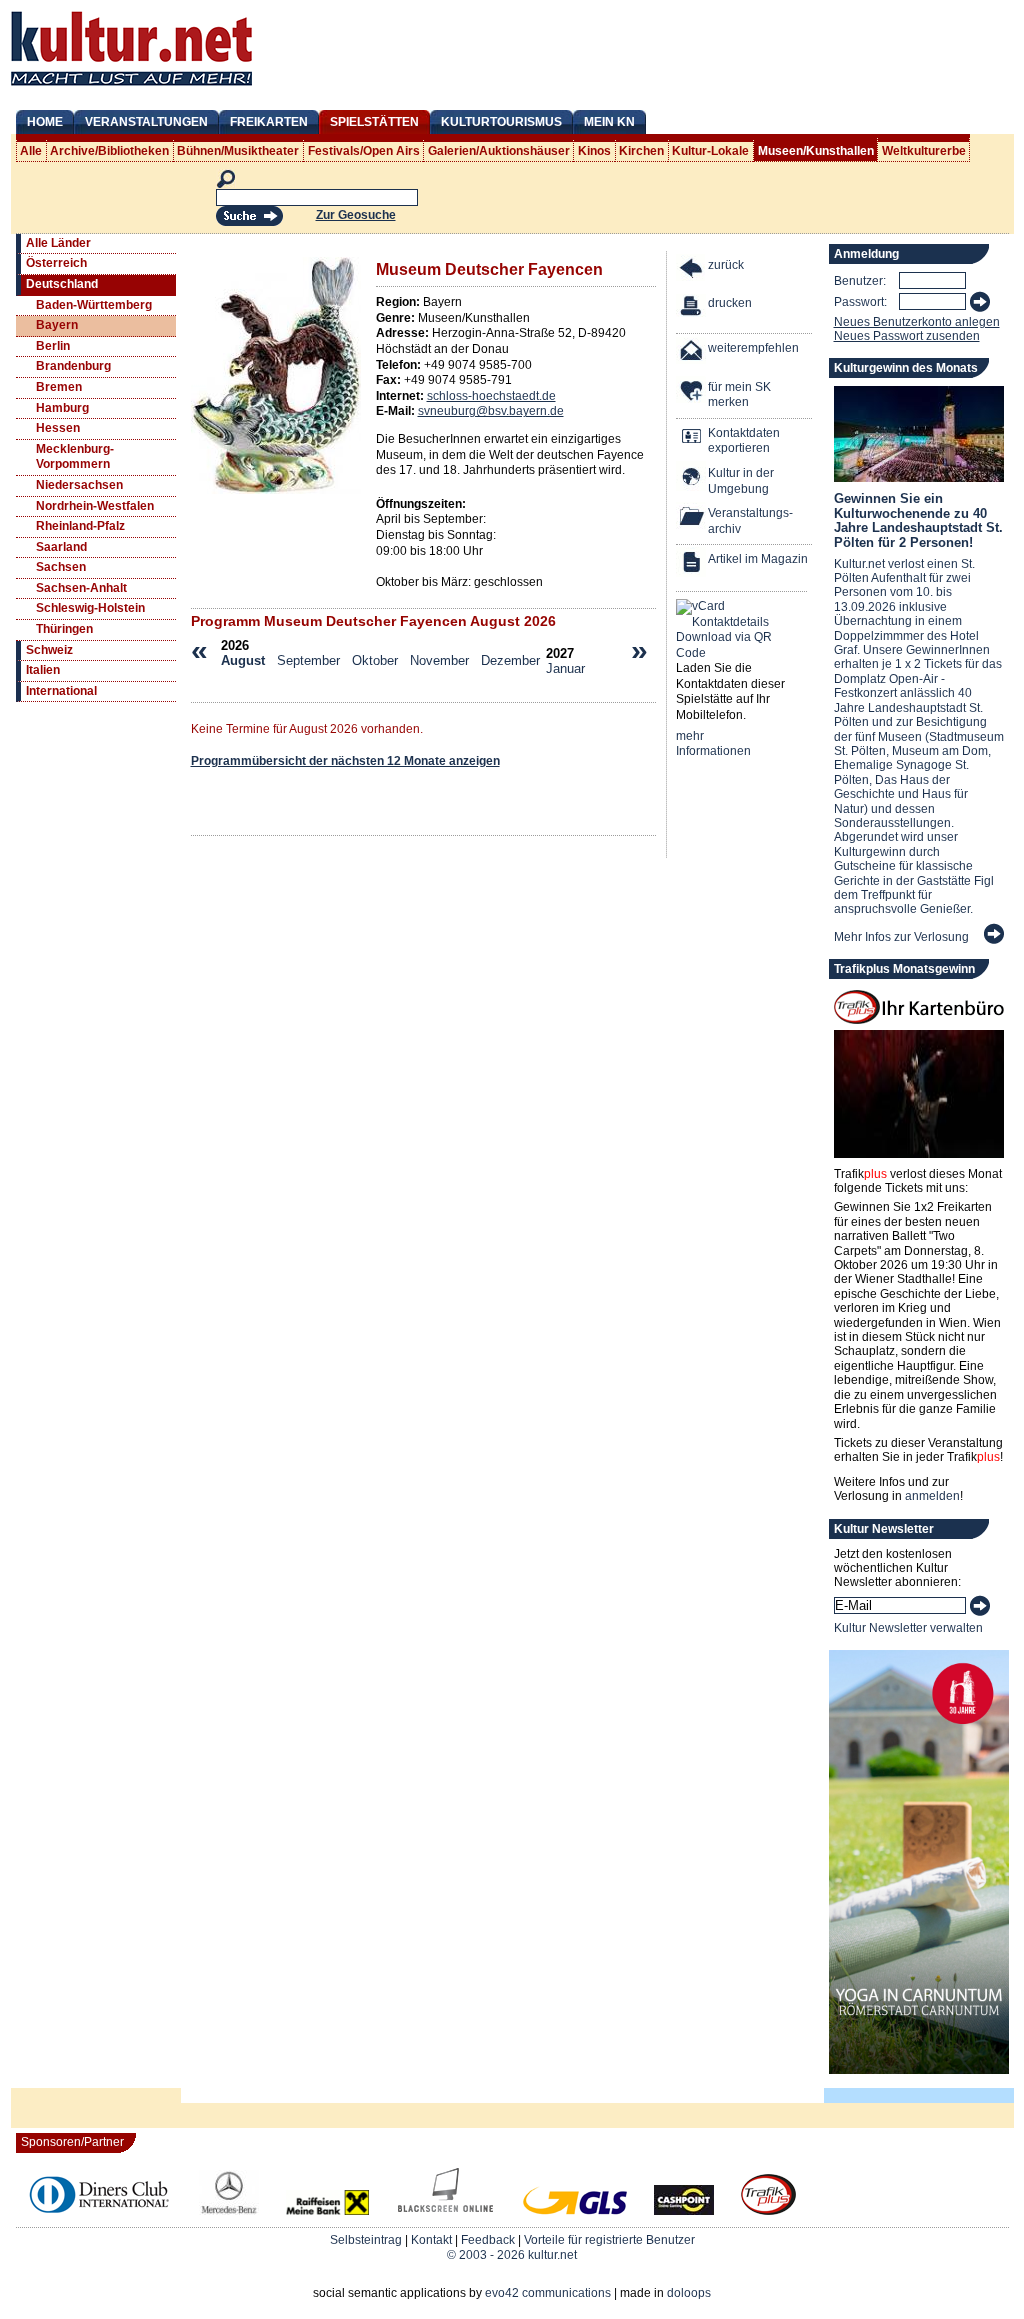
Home (45, 122)
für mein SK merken (739, 395)
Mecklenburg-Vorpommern (75, 457)
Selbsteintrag (366, 2240)
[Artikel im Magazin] (692, 564)
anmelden (932, 1496)
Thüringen (64, 629)
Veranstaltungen (146, 122)
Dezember (510, 660)
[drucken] (692, 308)
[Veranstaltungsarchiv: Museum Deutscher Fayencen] (692, 518)
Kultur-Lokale (710, 151)
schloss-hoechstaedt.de (491, 396)
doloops (689, 2293)
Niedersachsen (79, 485)
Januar (565, 668)
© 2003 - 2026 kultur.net (512, 2255)
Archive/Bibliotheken (109, 151)
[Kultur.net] (131, 88)
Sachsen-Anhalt (81, 588)
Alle (31, 151)
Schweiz (49, 650)
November (439, 660)
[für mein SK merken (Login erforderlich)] (692, 392)
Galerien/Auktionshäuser (499, 151)
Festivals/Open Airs (364, 151)
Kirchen (641, 151)
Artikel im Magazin (758, 559)
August (243, 660)
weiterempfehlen (753, 348)
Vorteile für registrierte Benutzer (609, 2240)
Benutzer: (860, 281)
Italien (43, 670)
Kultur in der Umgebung (741, 481)
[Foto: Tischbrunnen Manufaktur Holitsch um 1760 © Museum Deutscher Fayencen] (276, 490)
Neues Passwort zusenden (907, 336)
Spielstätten (374, 122)
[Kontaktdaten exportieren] (692, 438)
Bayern (57, 325)
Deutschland (62, 284)
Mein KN (609, 122)
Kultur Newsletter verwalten (908, 1628)
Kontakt (431, 2240)
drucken (730, 303)
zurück (726, 265)
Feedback (488, 2240)
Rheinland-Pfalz (80, 526)
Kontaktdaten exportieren (744, 441)
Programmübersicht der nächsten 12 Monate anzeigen (345, 761)
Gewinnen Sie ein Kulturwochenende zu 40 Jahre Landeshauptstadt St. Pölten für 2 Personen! (918, 520)
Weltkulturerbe (924, 151)
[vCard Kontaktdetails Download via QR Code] (728, 630)
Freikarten (269, 122)
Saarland (61, 547)
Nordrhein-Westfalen (95, 506)
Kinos (594, 151)
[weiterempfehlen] (692, 353)
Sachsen (61, 567)
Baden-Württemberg (94, 305)
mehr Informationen (713, 744)
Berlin (53, 346)
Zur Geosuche (356, 215)
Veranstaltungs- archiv (750, 521)
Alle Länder (58, 243)
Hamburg (62, 408)
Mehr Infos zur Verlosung (901, 937)
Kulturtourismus (501, 122)
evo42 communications (548, 2293)
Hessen (58, 428)
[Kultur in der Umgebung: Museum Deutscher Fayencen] (692, 478)
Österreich (56, 263)
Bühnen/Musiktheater (238, 151)
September (308, 660)
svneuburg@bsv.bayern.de (491, 411)
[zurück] (692, 270)
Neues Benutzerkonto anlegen (917, 322)
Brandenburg (73, 366)
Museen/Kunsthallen (816, 151)
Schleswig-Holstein (90, 608)
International (61, 691)
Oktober (375, 660)
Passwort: (860, 302)
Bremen (59, 387)
